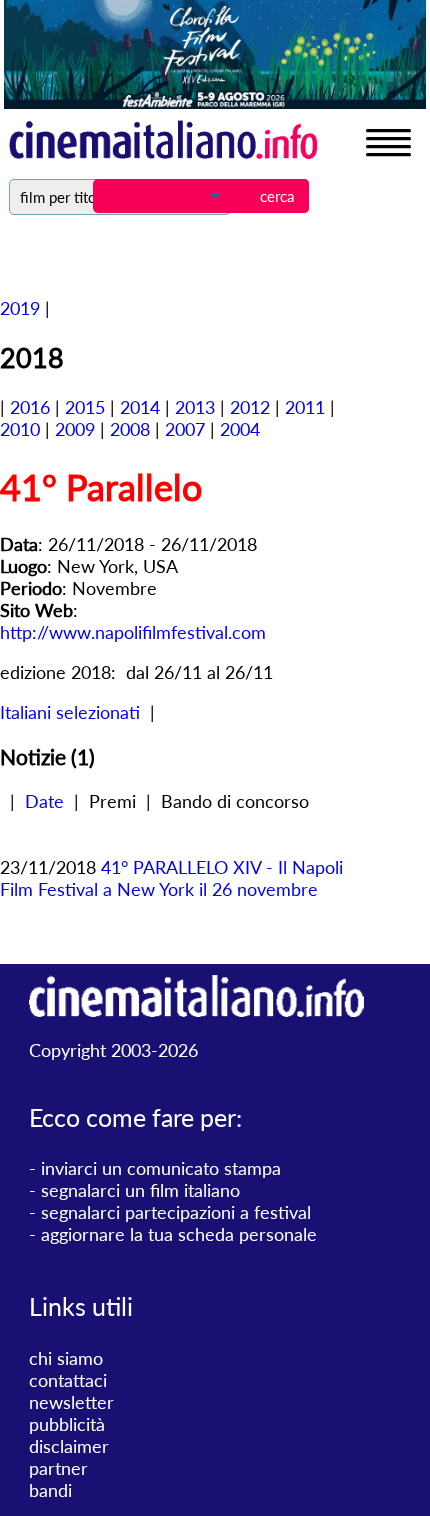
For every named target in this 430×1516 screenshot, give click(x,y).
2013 (195, 407)
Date (44, 801)
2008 (130, 429)
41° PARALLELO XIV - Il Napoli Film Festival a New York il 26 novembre (171, 878)
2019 (20, 308)
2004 (240, 429)
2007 (185, 429)
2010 (20, 429)
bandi (50, 1490)
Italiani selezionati (70, 712)
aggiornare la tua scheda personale (179, 1234)
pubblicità (67, 1424)
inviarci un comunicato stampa (161, 1168)
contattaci (68, 1380)
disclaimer (69, 1446)
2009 (75, 429)
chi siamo (66, 1358)
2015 (85, 407)
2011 (305, 407)
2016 (30, 407)
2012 (250, 407)
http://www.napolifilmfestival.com (133, 632)
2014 (140, 407)
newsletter (71, 1402)
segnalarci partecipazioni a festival (176, 1212)
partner (58, 1468)
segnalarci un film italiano (140, 1190)
